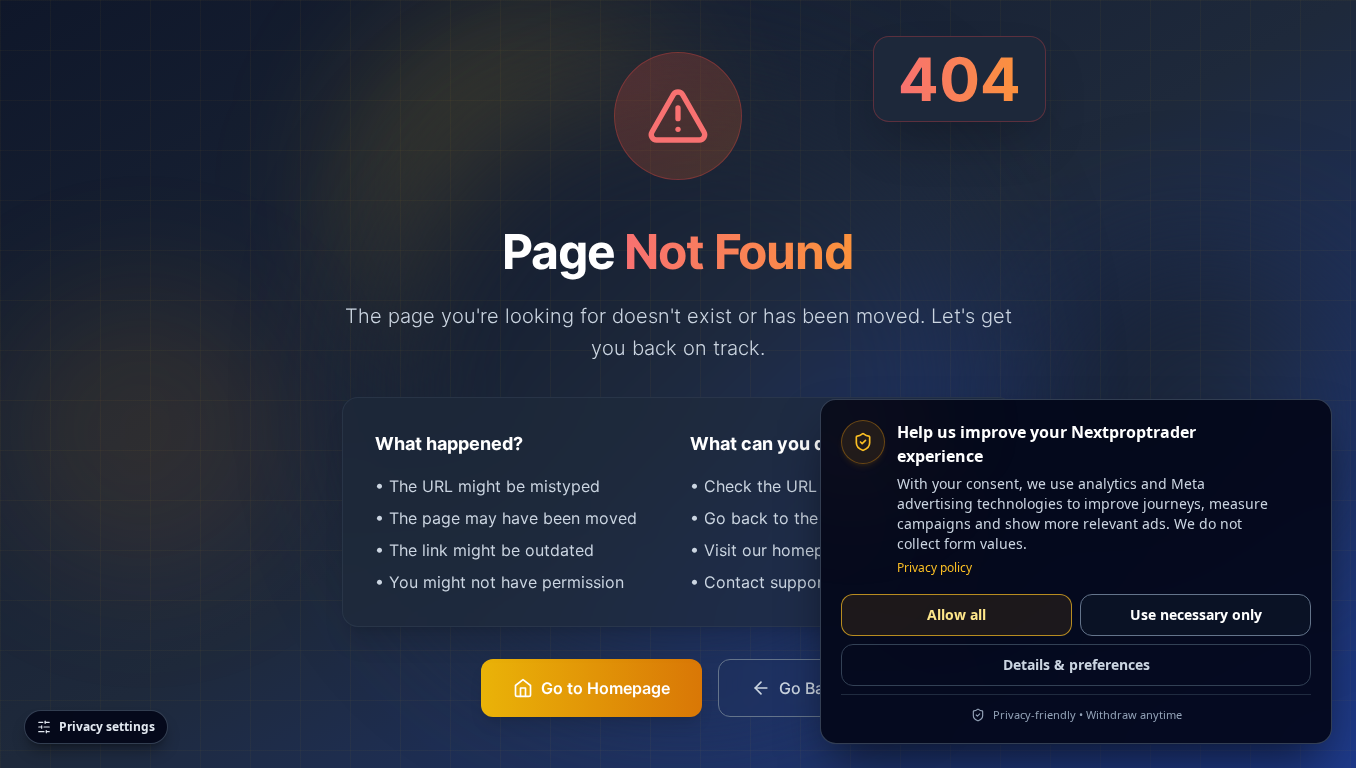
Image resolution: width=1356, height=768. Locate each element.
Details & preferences (1076, 664)
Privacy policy (934, 568)
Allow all (956, 614)
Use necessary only (1196, 614)
